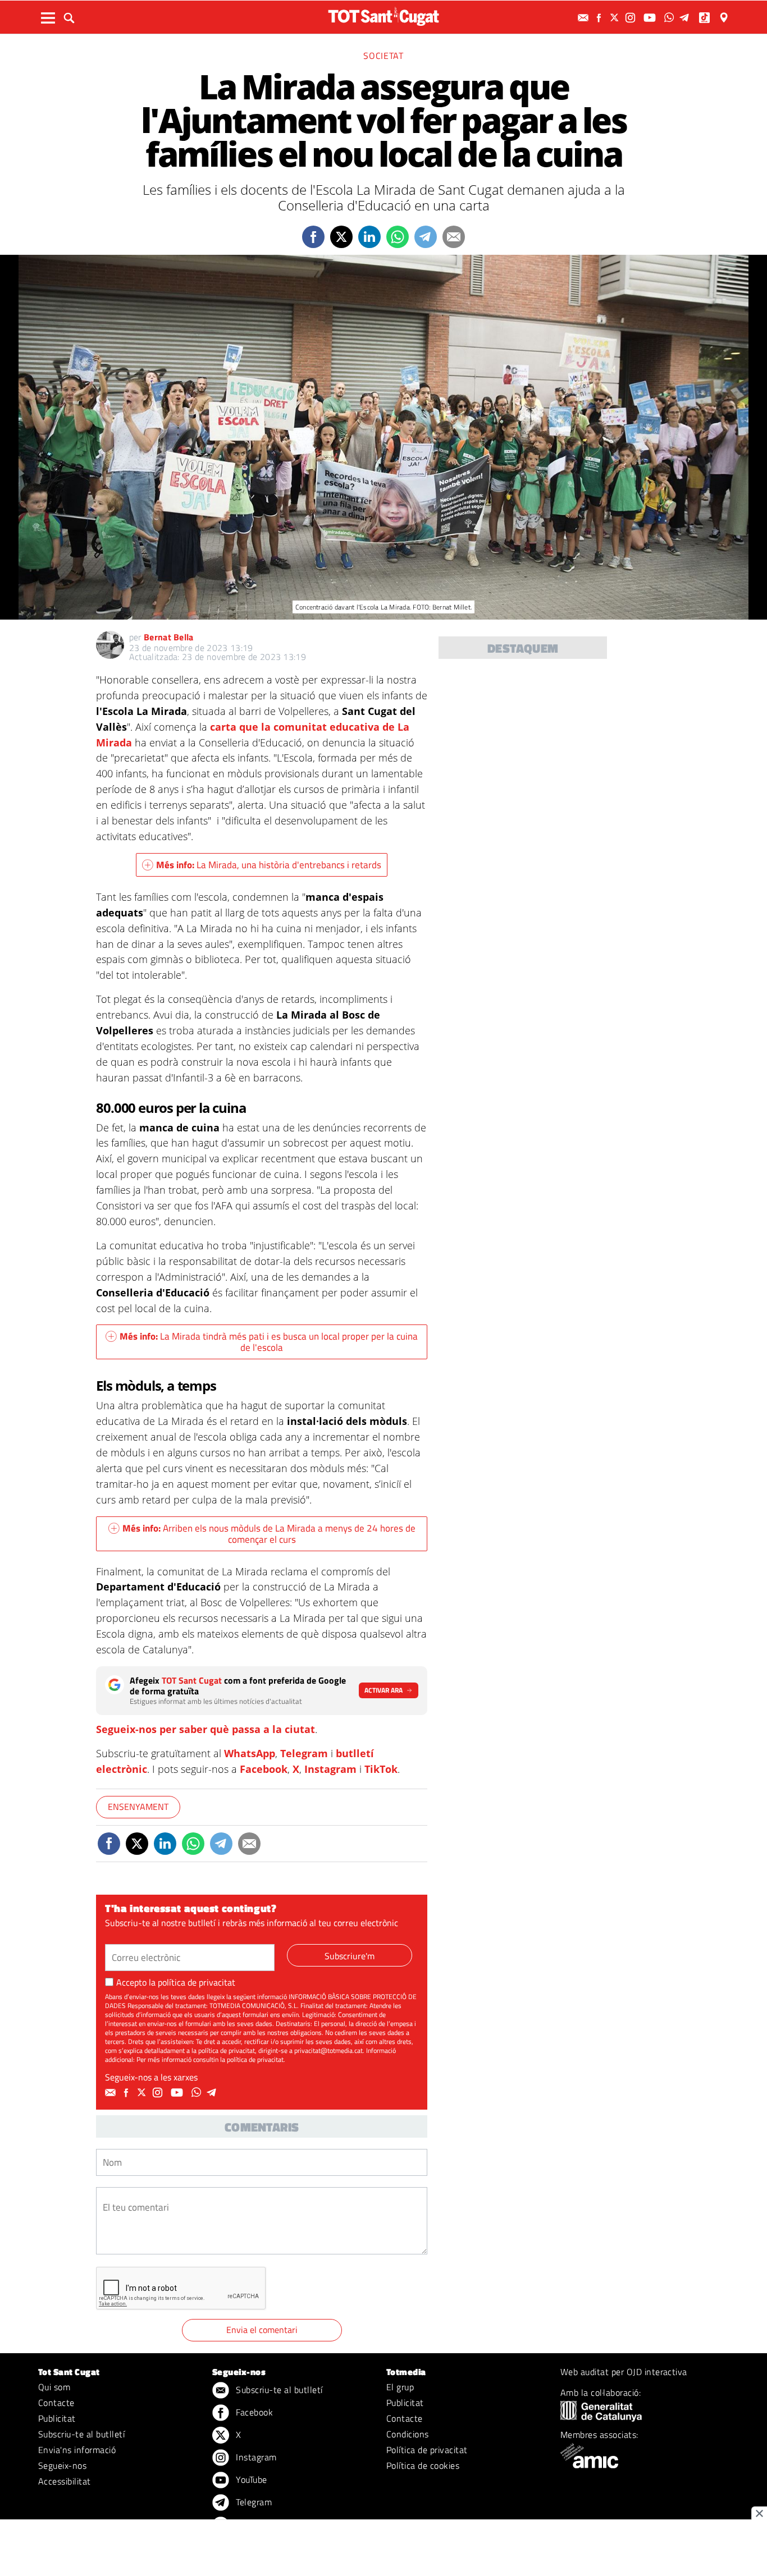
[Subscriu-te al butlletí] (585, 18)
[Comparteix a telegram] (426, 237)
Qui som (54, 2387)
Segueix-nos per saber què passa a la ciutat (206, 1729)
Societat (383, 56)
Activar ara (383, 1690)
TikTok (381, 1769)
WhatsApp (250, 1753)
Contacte (56, 2403)
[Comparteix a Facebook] (313, 237)
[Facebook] (600, 18)
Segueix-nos (62, 2465)
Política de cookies (423, 2465)
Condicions (408, 2434)
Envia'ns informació (77, 2450)
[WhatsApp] (670, 18)
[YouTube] (651, 18)
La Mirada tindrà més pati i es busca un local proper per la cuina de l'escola (269, 1342)
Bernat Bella (169, 637)
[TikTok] (706, 18)
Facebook (264, 1769)
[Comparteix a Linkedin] (369, 237)
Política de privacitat (427, 2450)
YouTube (250, 2479)
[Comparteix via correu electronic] (454, 237)
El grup (400, 2387)
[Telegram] (686, 18)
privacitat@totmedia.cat (328, 2050)
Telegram (304, 1753)
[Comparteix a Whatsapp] (398, 237)
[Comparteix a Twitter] (341, 237)
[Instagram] (632, 18)
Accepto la (176, 1982)
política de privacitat (197, 1982)
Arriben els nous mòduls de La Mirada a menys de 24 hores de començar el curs (269, 1534)
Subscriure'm (350, 1956)
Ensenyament (138, 1807)
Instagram (330, 1769)
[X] (616, 18)
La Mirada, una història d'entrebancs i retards (269, 865)
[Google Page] (725, 18)
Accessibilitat (65, 2481)
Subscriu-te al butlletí (81, 2434)
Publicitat (57, 2418)
